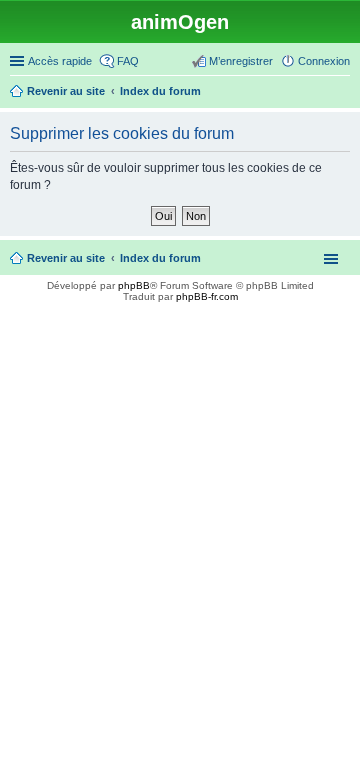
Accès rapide (60, 61)
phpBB (134, 285)
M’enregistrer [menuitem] (241, 61)
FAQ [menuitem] (128, 61)
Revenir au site (66, 258)
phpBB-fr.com (207, 296)
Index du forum (160, 258)
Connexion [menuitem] (324, 61)
